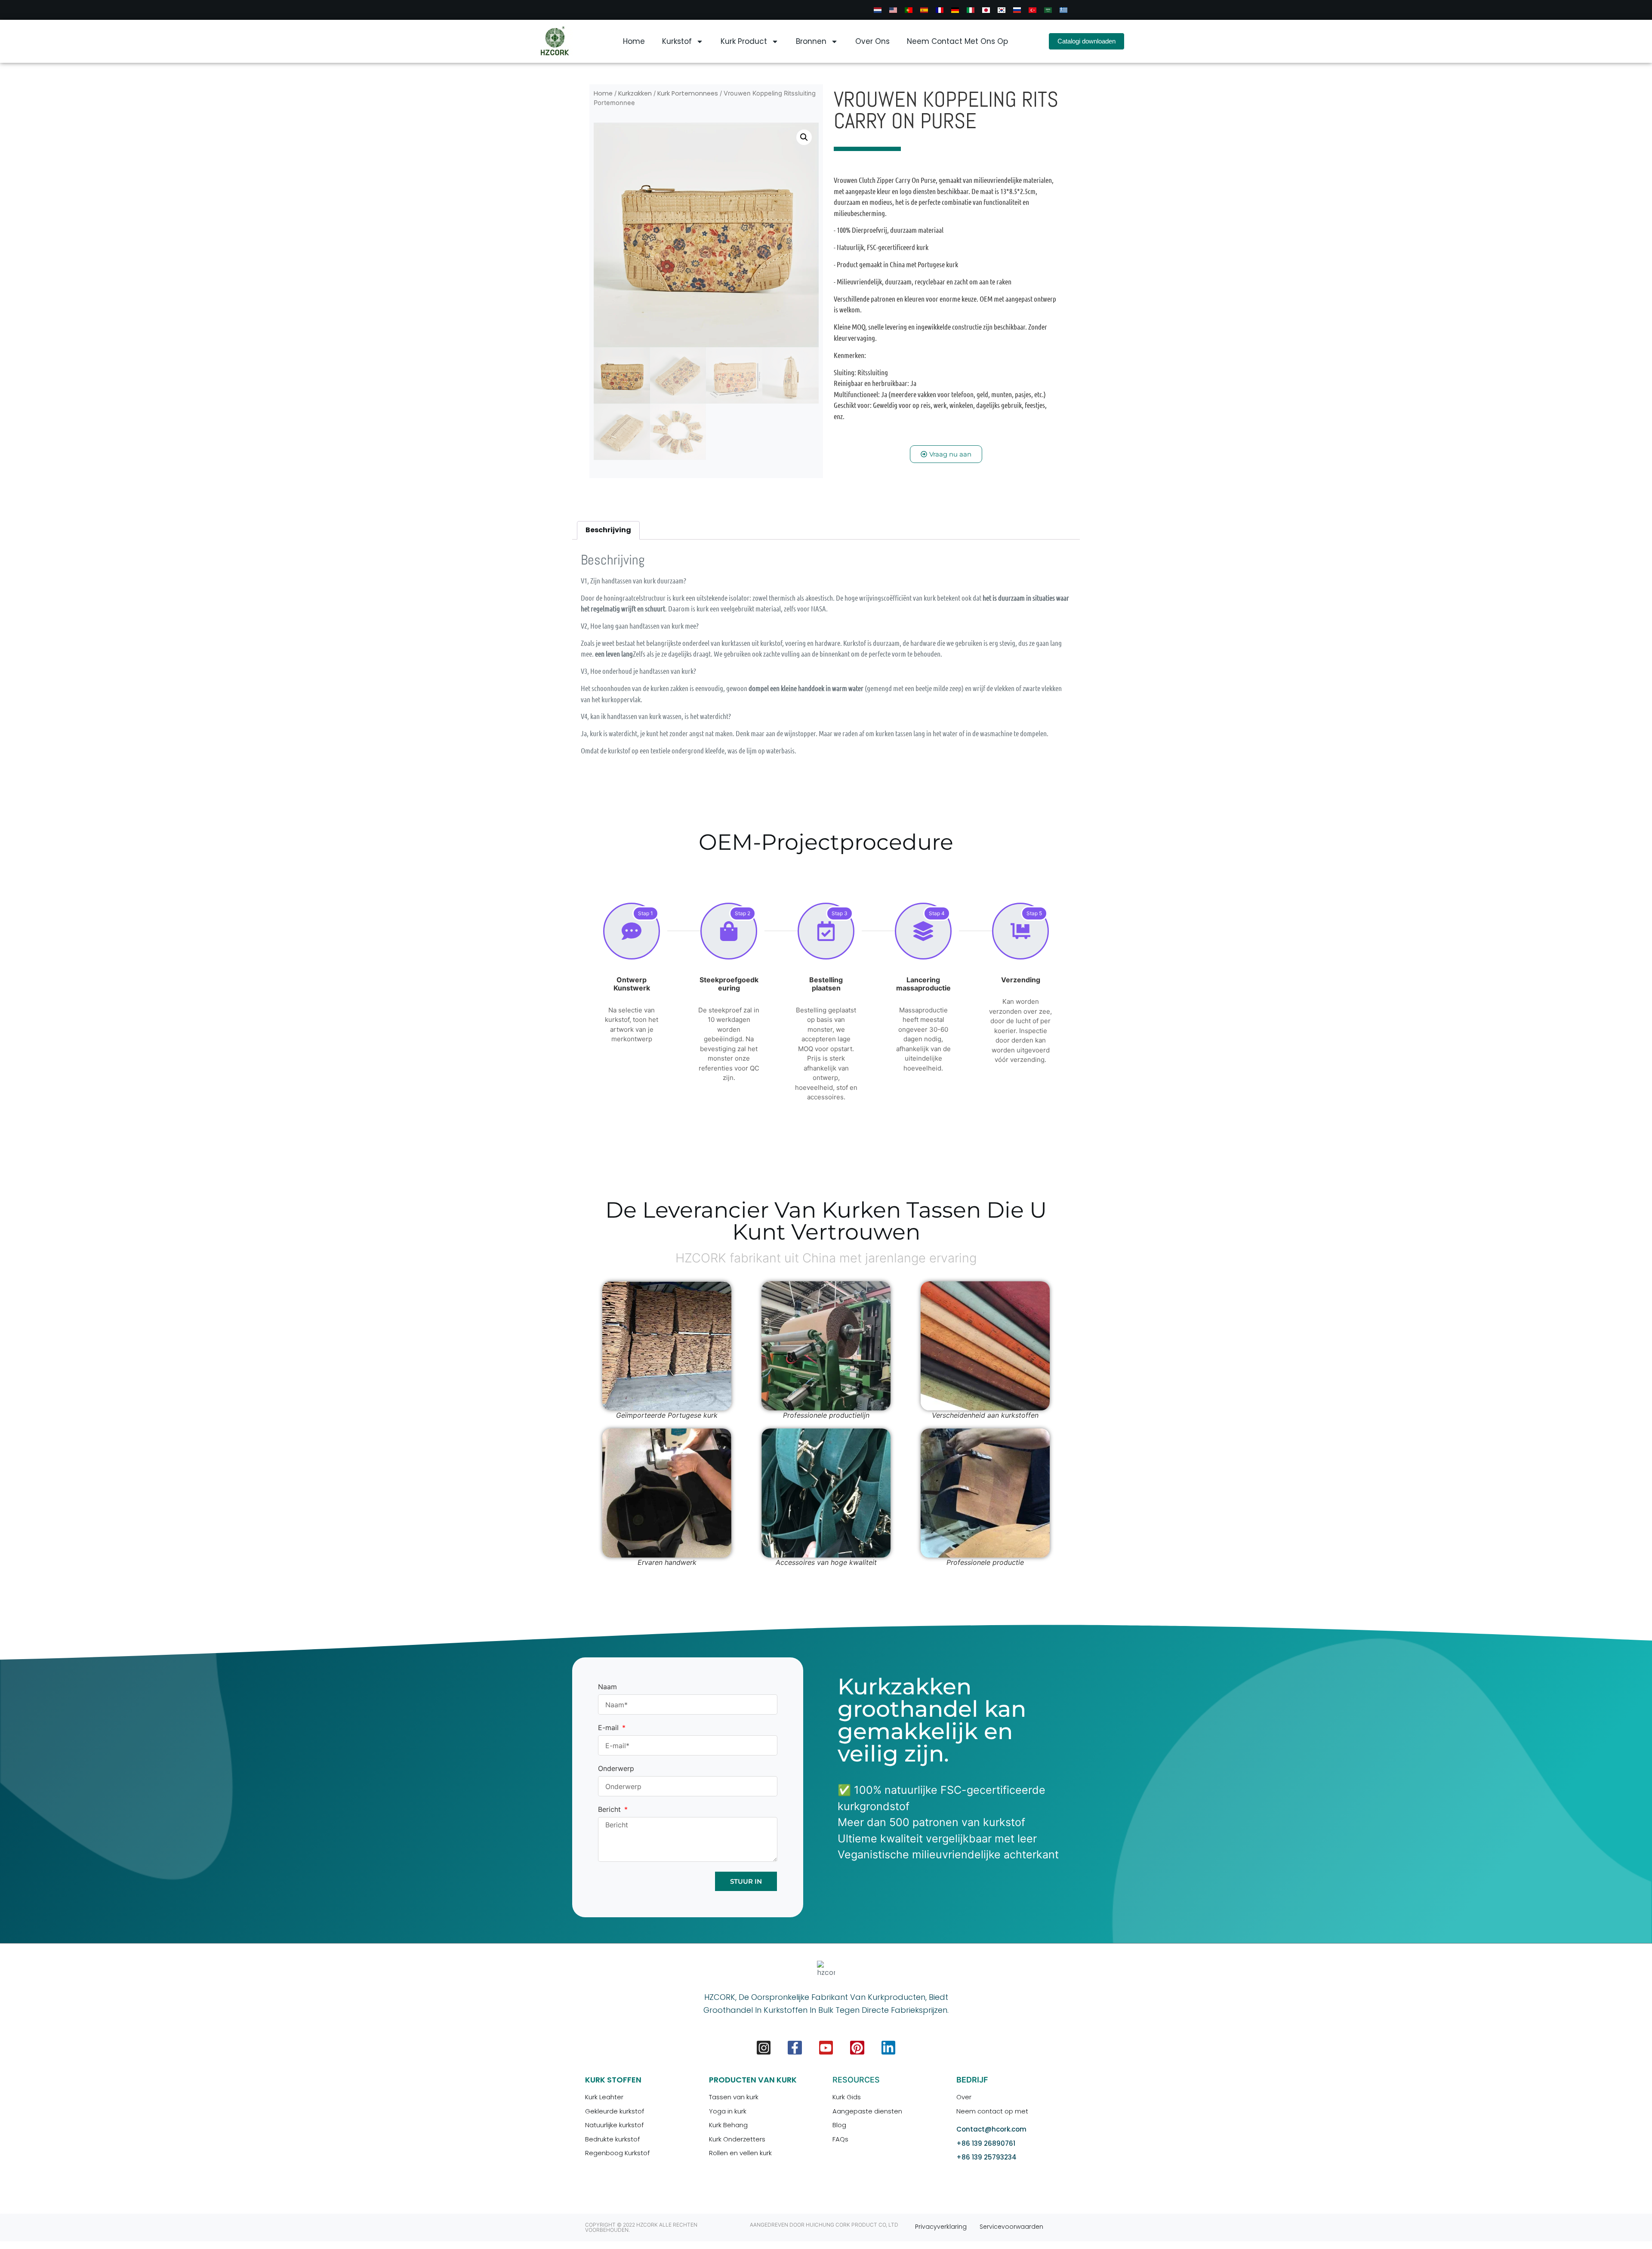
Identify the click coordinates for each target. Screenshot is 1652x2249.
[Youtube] (826, 2048)
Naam (607, 1687)
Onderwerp (616, 1769)
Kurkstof (677, 41)
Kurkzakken (635, 93)
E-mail (609, 1728)
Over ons (872, 41)
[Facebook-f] (795, 2048)
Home (634, 41)
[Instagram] (764, 2048)
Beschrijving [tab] (608, 530)
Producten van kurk (753, 2080)
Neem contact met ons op (957, 41)
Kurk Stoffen (613, 2080)
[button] (804, 137)
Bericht (610, 1810)
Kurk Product (744, 41)
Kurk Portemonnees (688, 93)
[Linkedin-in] (888, 2048)
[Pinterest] (857, 2048)
